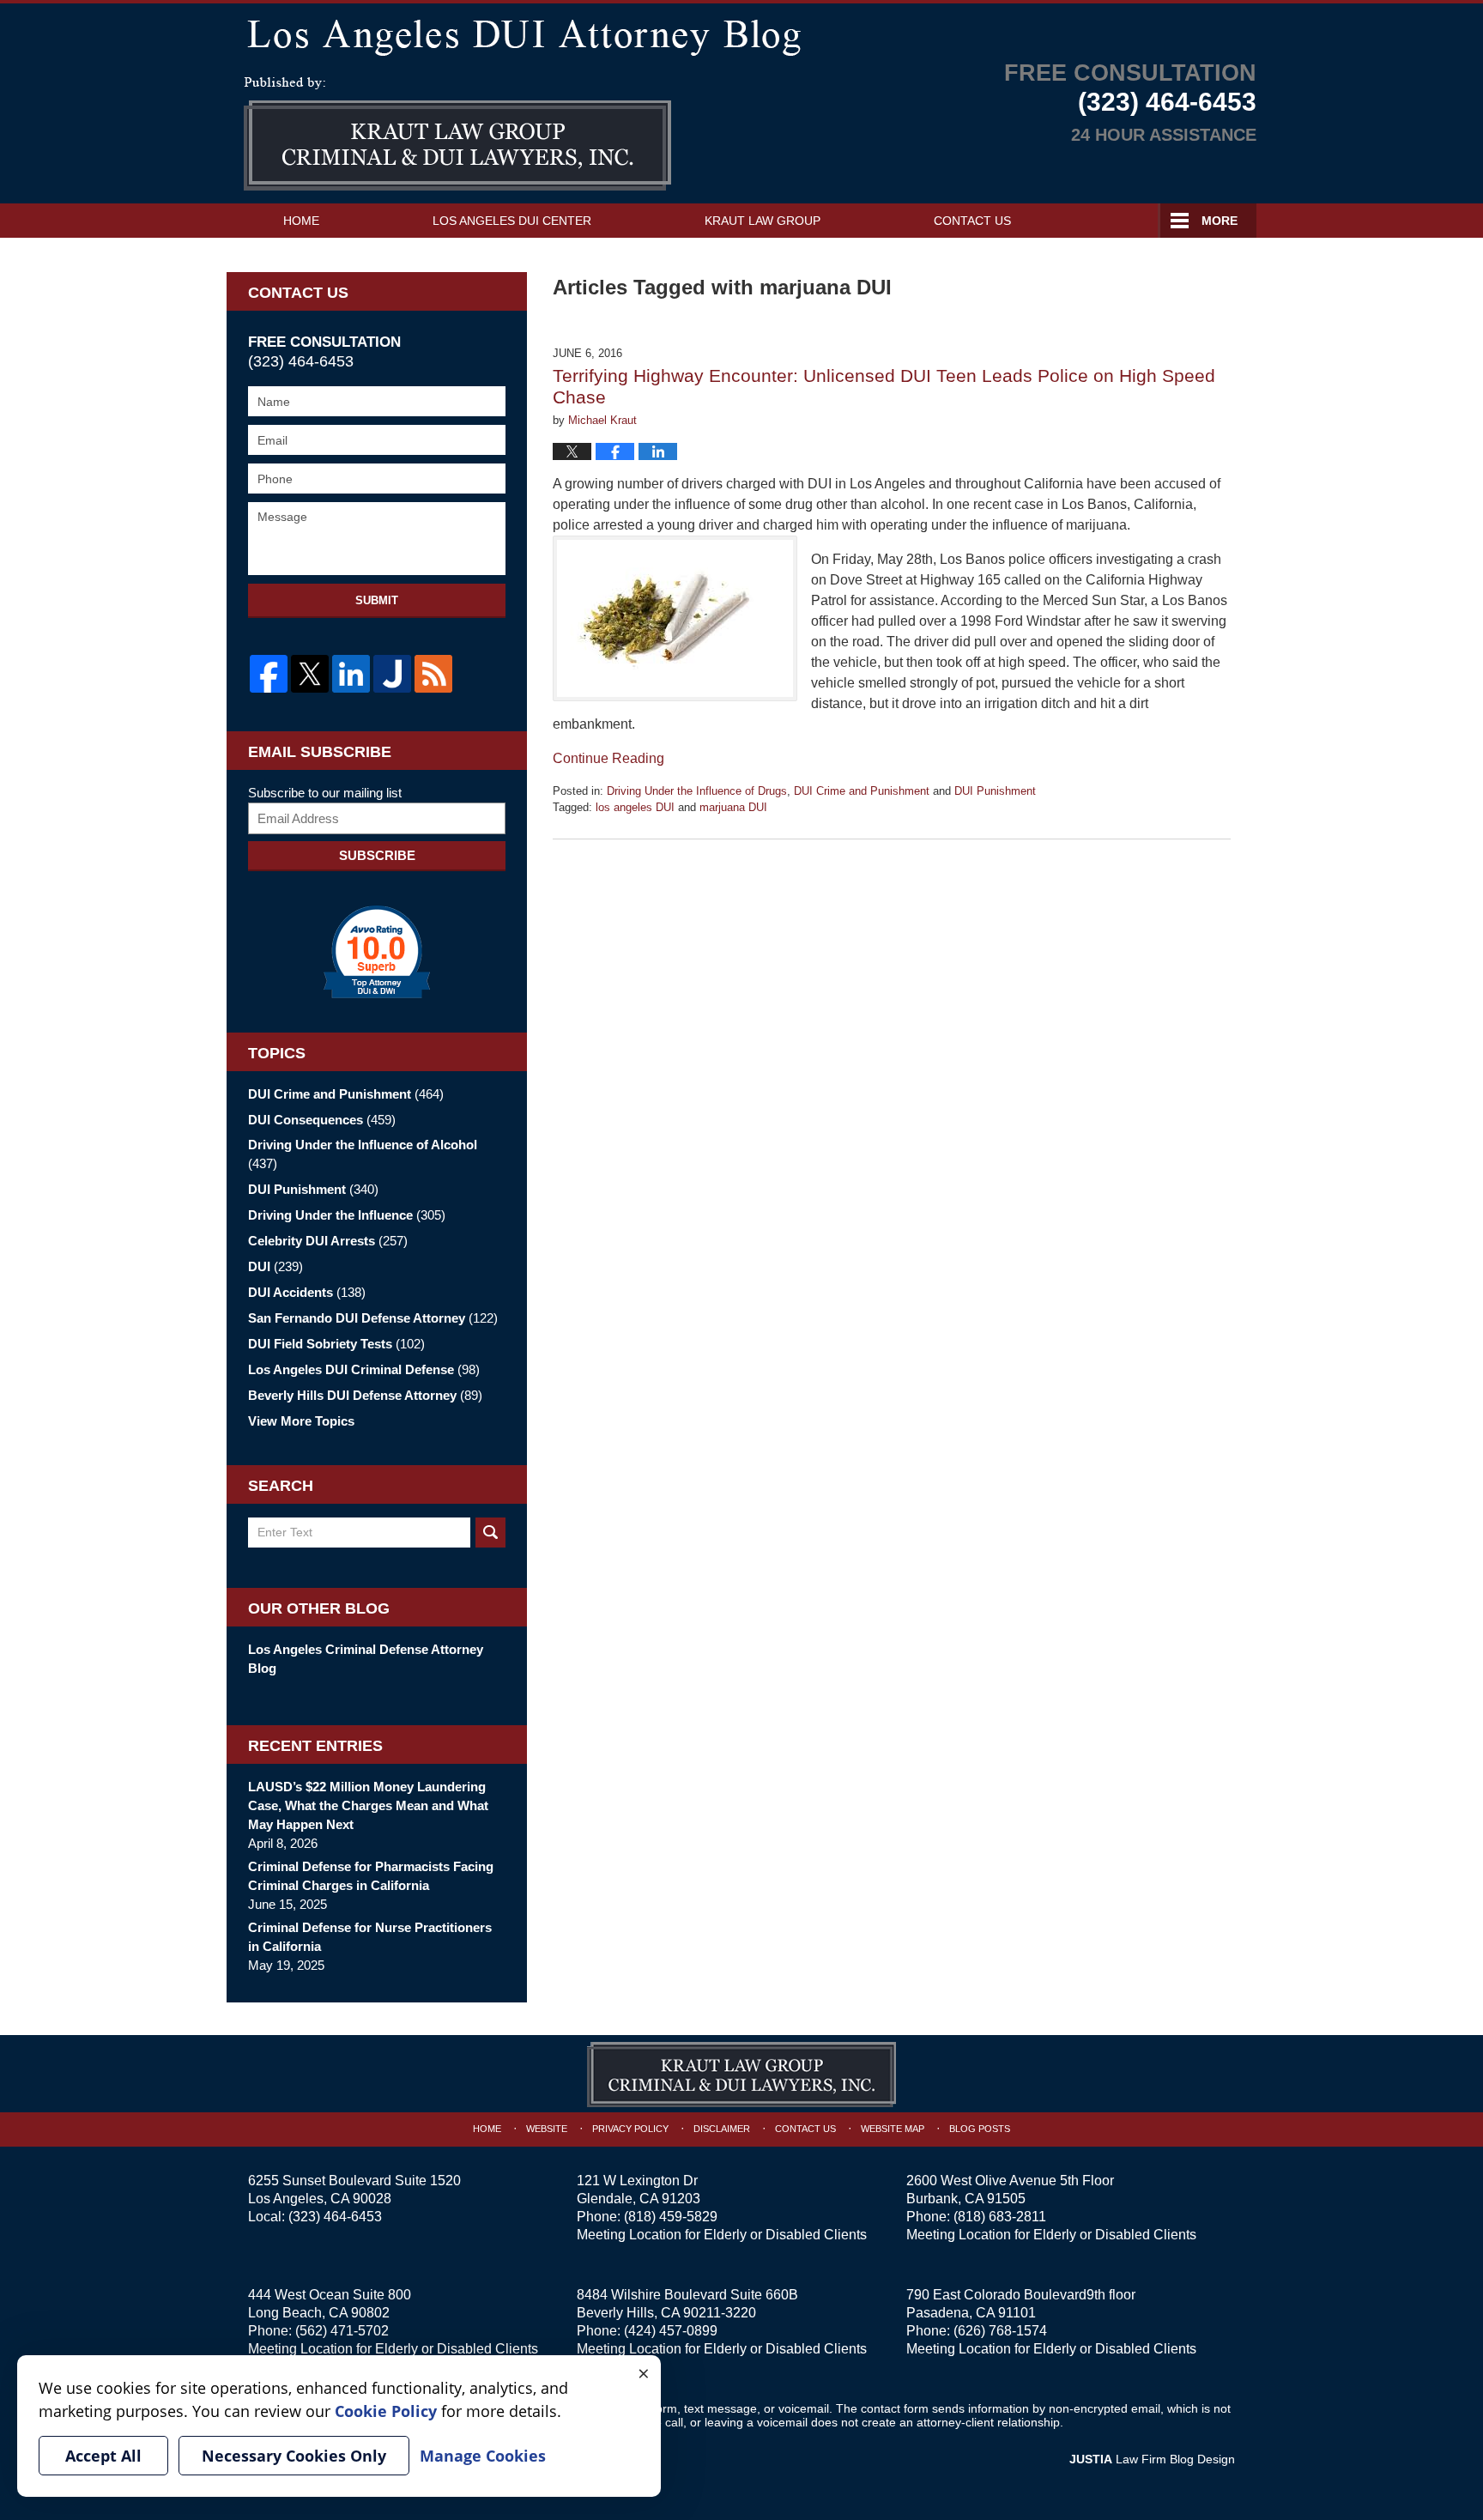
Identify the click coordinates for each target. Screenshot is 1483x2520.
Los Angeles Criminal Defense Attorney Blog (366, 1659)
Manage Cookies (483, 2456)
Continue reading (608, 758)
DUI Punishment (995, 791)
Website (547, 2129)
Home (301, 221)
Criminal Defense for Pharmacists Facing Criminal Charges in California (371, 1876)
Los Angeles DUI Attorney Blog (457, 134)
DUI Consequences (322, 1120)
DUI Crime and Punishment (862, 791)
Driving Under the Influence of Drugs (697, 791)
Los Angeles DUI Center (512, 221)
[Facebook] (269, 674)
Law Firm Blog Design (1152, 2459)
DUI (275, 1266)
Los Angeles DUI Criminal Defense (364, 1369)
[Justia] (392, 674)
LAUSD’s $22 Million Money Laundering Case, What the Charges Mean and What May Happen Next (368, 1805)
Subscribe (377, 855)
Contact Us (972, 221)
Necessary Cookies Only (294, 2456)
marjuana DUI (733, 807)
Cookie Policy (386, 2411)
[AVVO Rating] (377, 952)
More (1220, 221)
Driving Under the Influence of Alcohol (363, 1154)
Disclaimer (722, 2129)
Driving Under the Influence (347, 1215)
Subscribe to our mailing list (325, 793)
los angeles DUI (635, 807)
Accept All (103, 2456)
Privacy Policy (630, 2129)
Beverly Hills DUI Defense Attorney (365, 1395)
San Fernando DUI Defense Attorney (373, 1318)
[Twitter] (310, 674)
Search (490, 1533)
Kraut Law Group (763, 221)
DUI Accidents (307, 1292)
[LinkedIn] (351, 674)
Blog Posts (980, 2129)
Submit (377, 600)
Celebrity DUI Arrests (328, 1241)
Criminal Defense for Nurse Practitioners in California (370, 1937)
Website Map (893, 2129)
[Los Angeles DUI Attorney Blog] (741, 34)
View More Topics (301, 1421)
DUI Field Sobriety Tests (336, 1344)
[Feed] (433, 674)
